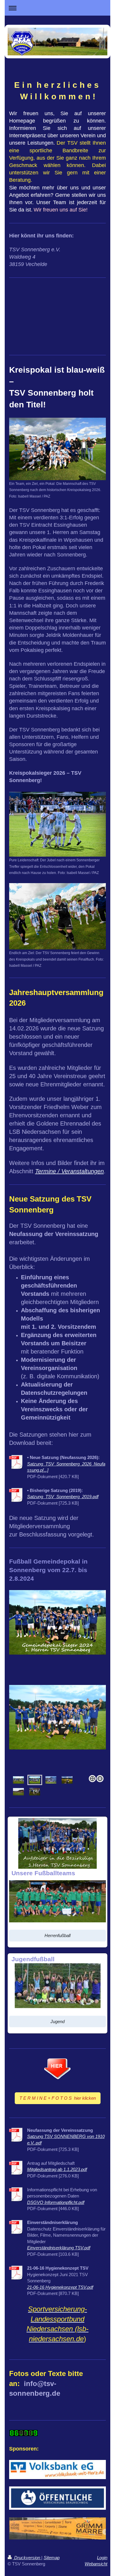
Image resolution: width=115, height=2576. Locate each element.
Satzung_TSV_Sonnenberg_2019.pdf (63, 1497)
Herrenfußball (57, 1935)
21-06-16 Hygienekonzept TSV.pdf (60, 2287)
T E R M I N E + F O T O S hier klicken (58, 2098)
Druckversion (27, 2558)
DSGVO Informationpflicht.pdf (56, 2202)
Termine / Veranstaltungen (69, 1171)
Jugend (57, 2021)
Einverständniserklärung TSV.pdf (59, 2248)
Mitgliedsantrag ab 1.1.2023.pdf (57, 2169)
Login (102, 2558)
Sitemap (52, 2558)
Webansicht (96, 2564)
